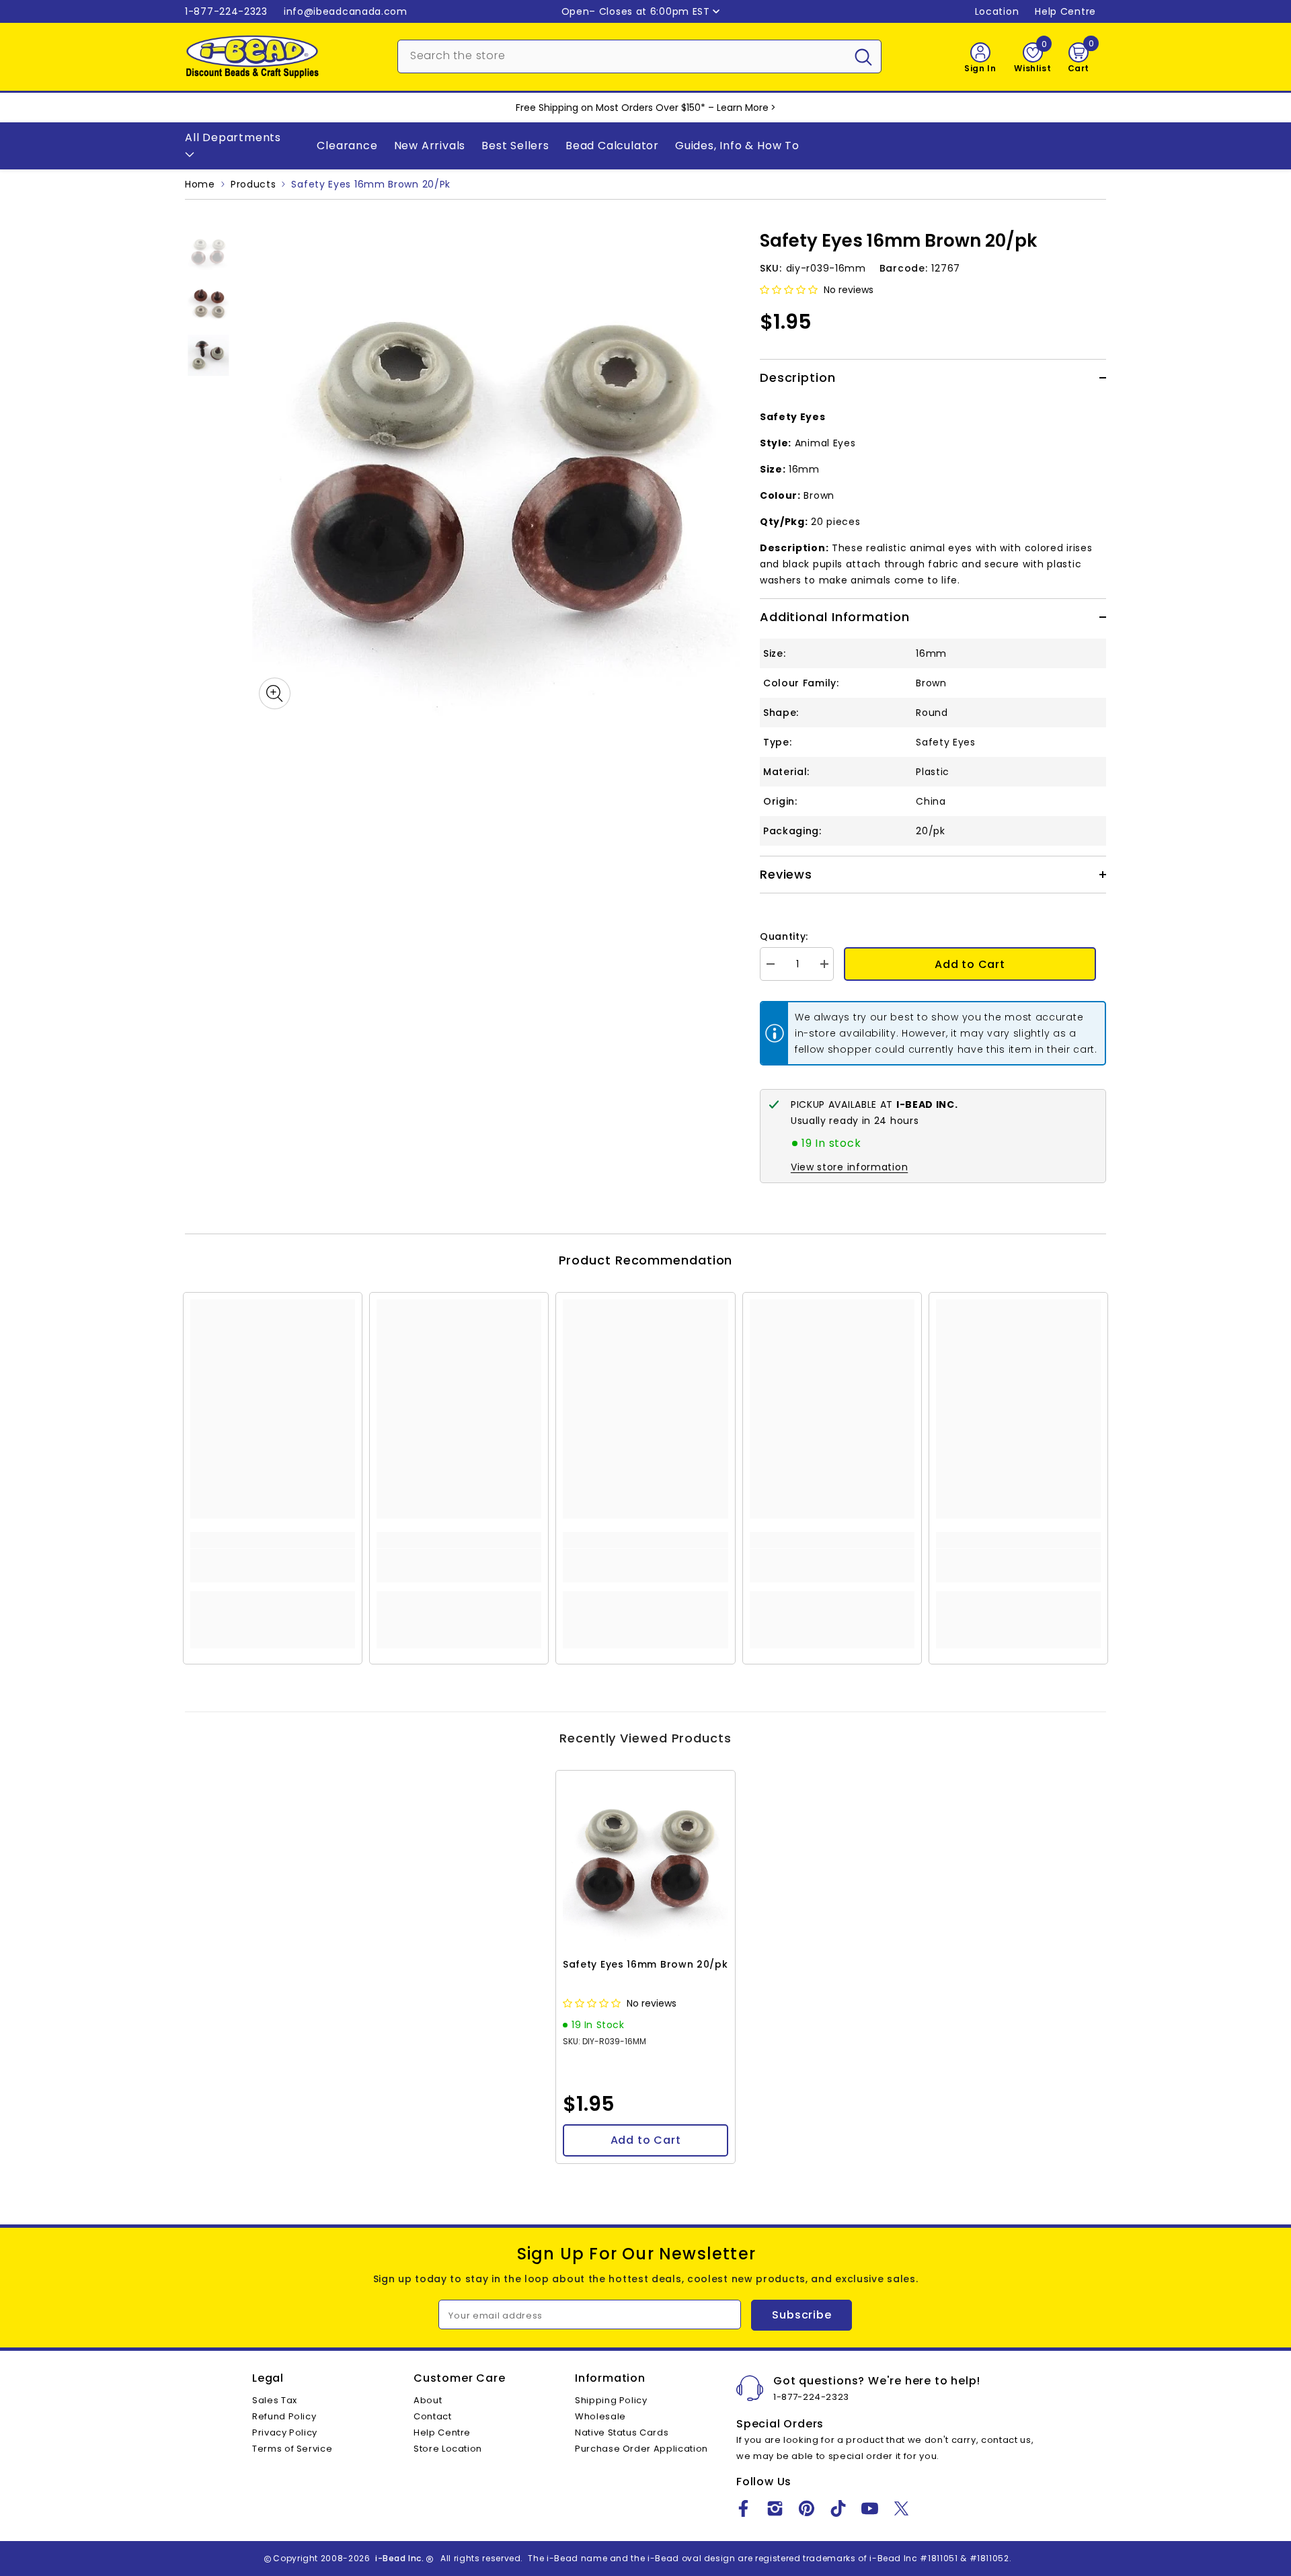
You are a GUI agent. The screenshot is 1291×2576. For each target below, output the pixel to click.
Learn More (743, 108)
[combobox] (622, 55)
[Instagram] (775, 2508)
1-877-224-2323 (226, 11)
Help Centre (1065, 11)
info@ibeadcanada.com (346, 11)
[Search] (639, 56)
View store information (849, 1167)
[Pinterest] (807, 2508)
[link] (273, 1566)
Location (997, 11)
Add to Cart (970, 964)
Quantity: (784, 936)
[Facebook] (743, 2508)
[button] (790, 290)
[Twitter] (901, 2508)
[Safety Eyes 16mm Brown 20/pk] (645, 1860)
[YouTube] (870, 2508)
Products (253, 184)
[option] (496, 472)
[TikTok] (838, 2508)
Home (200, 184)
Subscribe (801, 2315)
